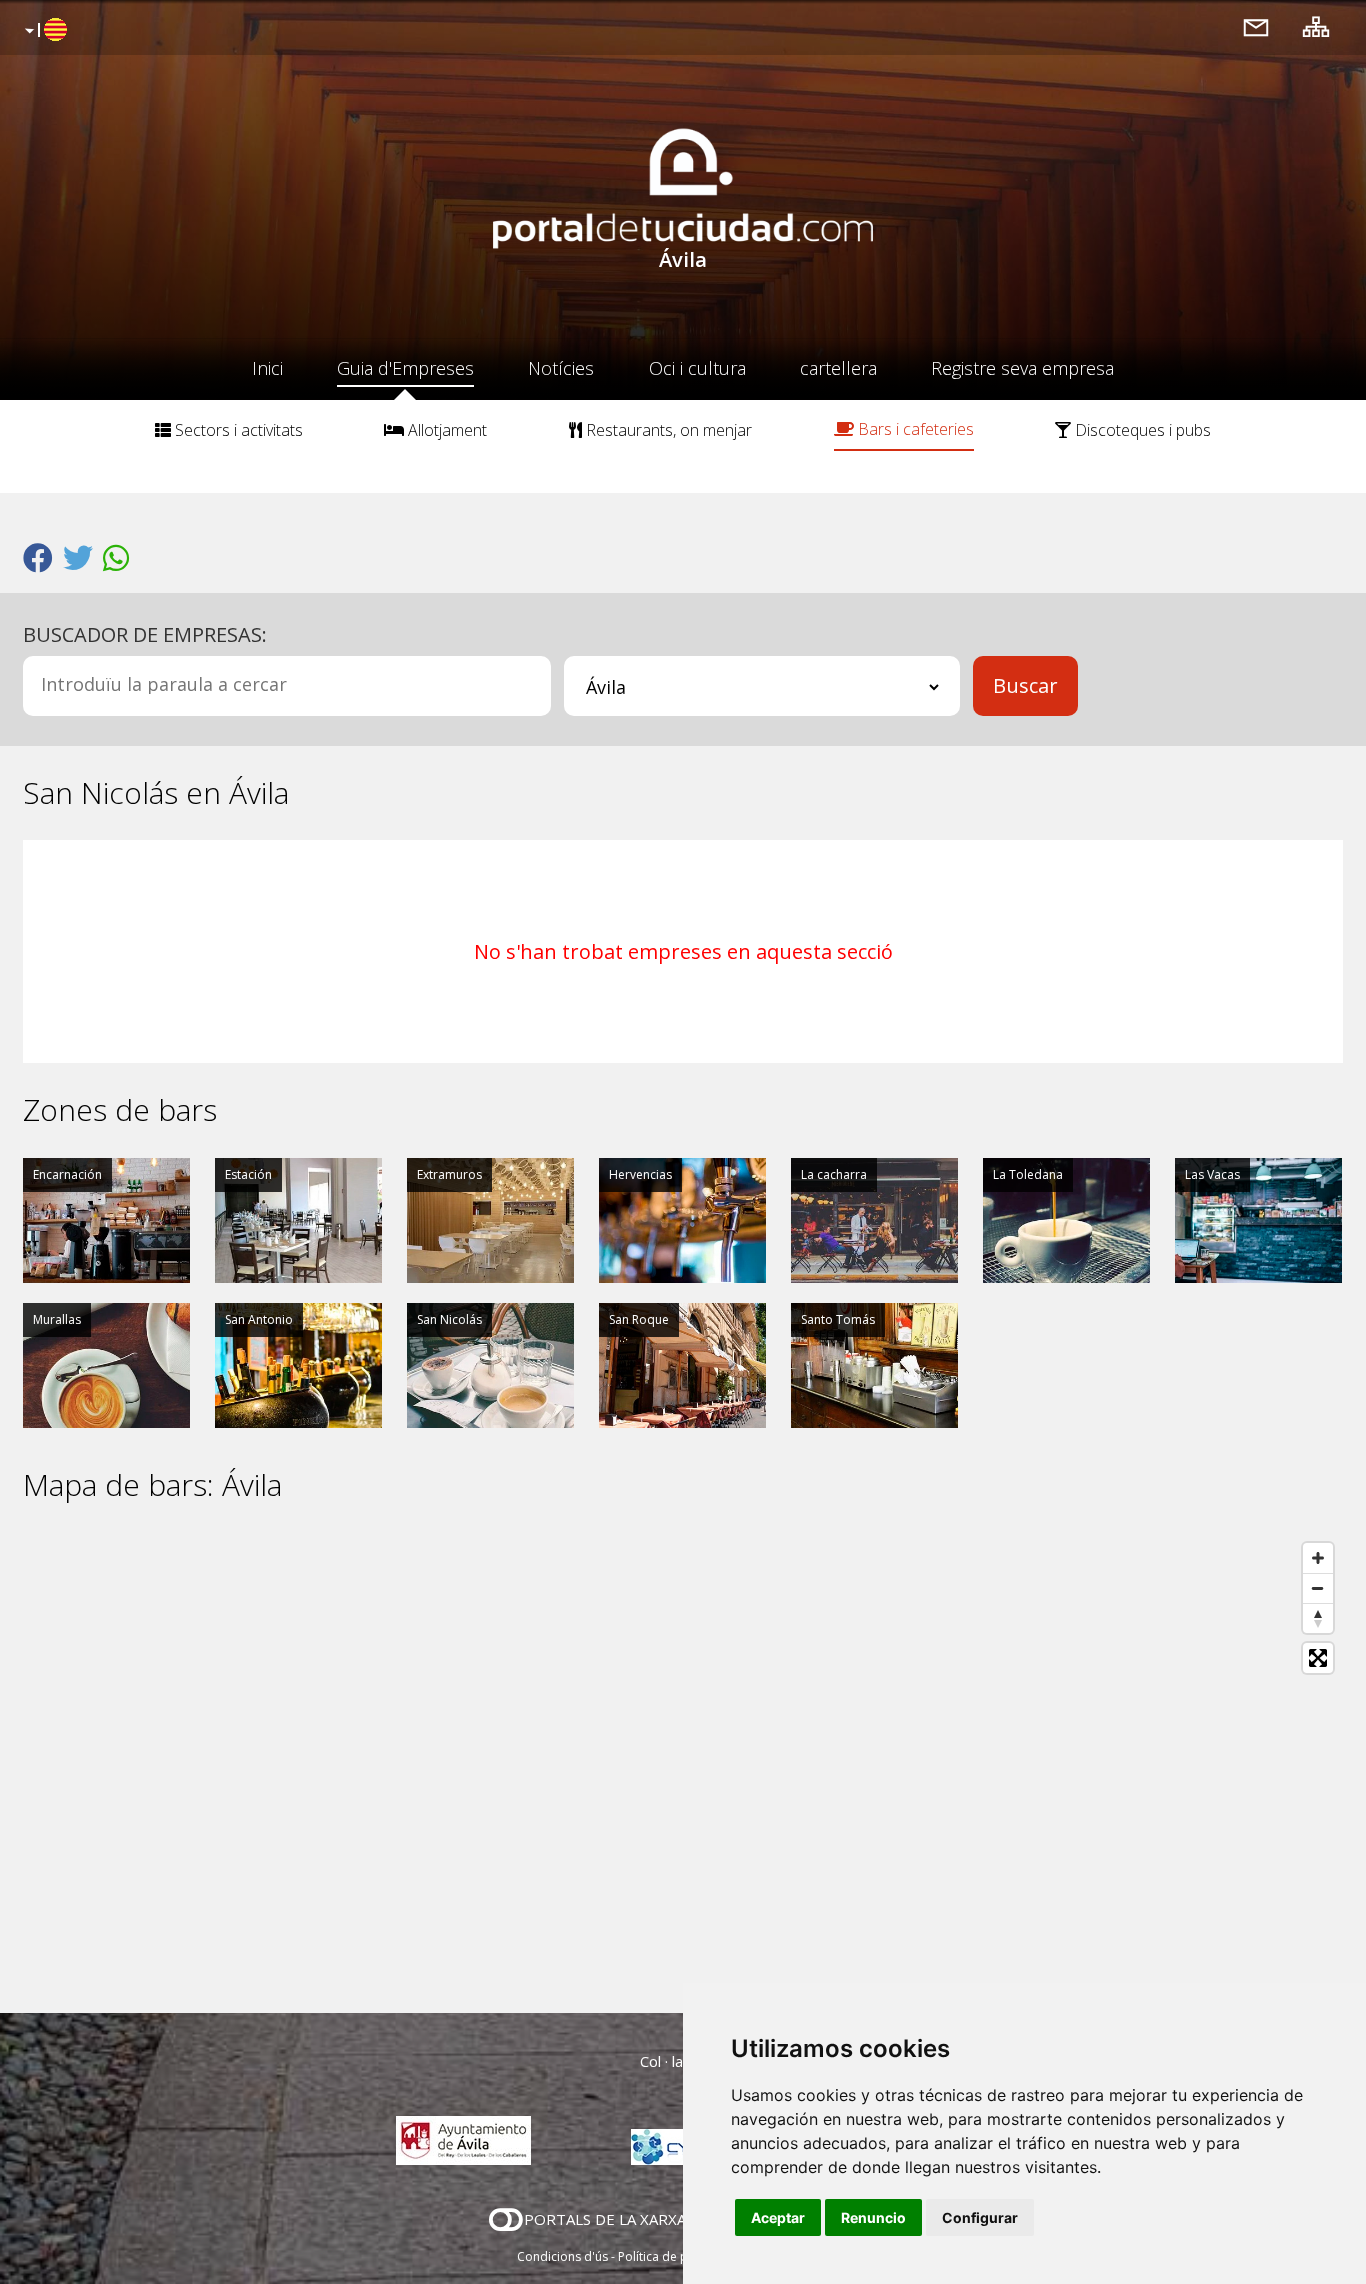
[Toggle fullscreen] (1318, 1658)
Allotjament (445, 430)
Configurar (980, 2217)
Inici (267, 368)
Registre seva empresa (1022, 368)
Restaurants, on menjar (667, 430)
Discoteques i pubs (1141, 430)
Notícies (561, 368)
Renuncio (873, 2217)
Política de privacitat (675, 2256)
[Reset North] (1318, 1618)
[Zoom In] (1318, 1558)
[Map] (683, 1758)
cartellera (838, 368)
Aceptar (778, 2217)
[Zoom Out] (1318, 1588)
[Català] (43, 31)
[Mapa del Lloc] (1316, 26)
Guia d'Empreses (405, 368)
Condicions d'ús (562, 2256)
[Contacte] (1256, 26)
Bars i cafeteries (914, 429)
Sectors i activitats (237, 430)
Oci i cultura (697, 368)
